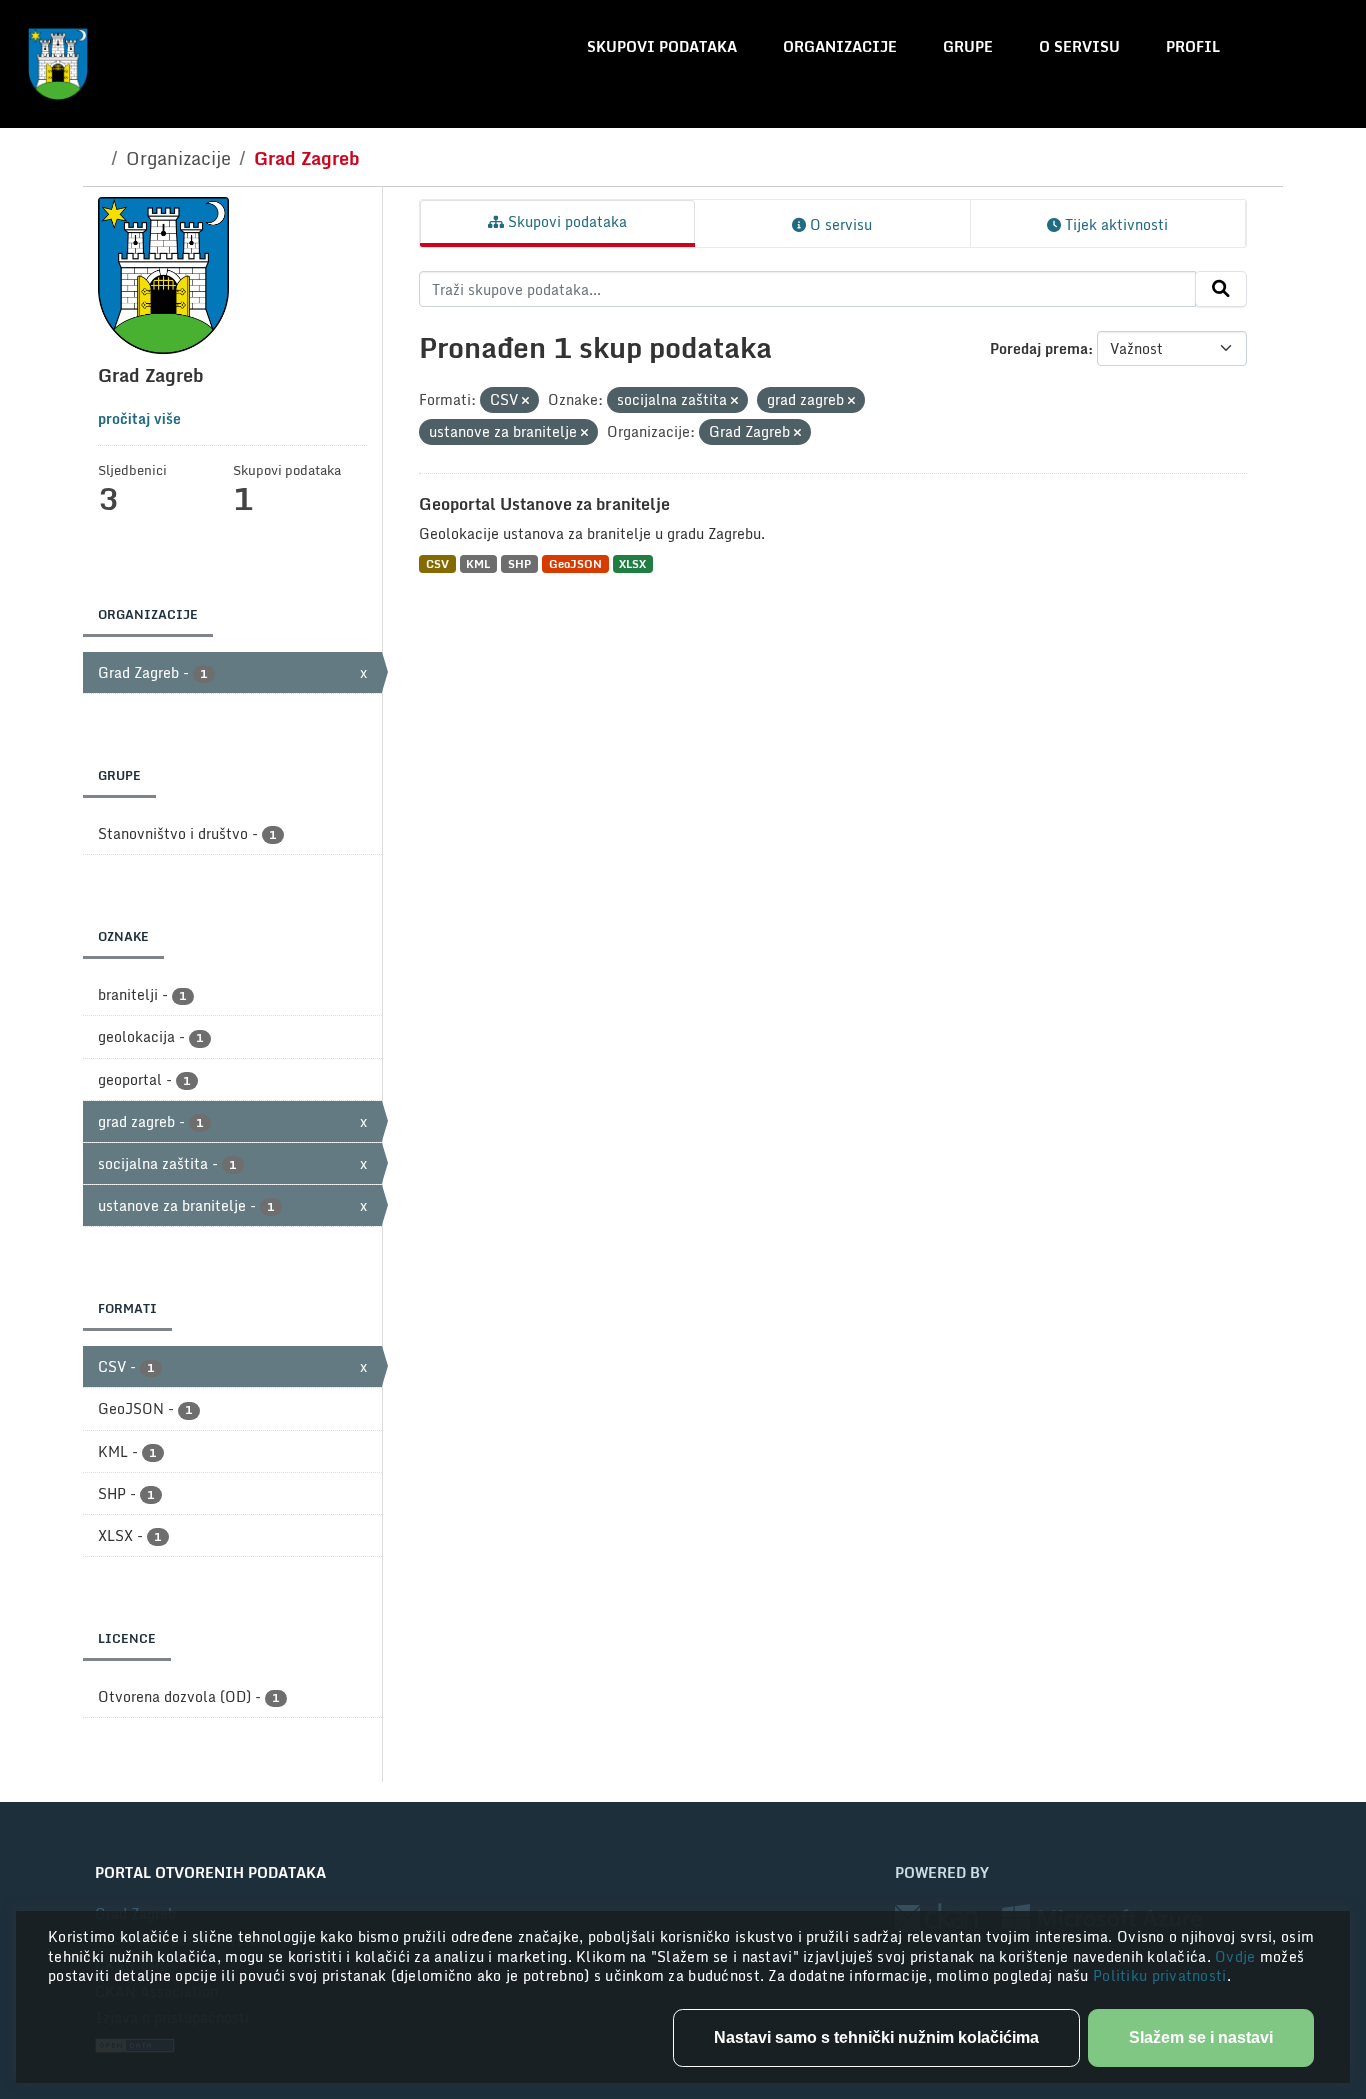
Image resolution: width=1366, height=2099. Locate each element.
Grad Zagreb (307, 158)
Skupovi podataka (662, 46)
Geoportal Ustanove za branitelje (544, 504)
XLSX (632, 563)
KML (478, 563)
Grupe (968, 46)
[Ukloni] (525, 401)
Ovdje (1237, 1956)
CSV (437, 563)
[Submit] (1221, 289)
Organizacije (840, 46)
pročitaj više (139, 418)
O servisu (1079, 46)
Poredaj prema (1039, 348)
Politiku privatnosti (1160, 1975)
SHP (519, 563)
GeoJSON (575, 563)
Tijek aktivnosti (1114, 224)
